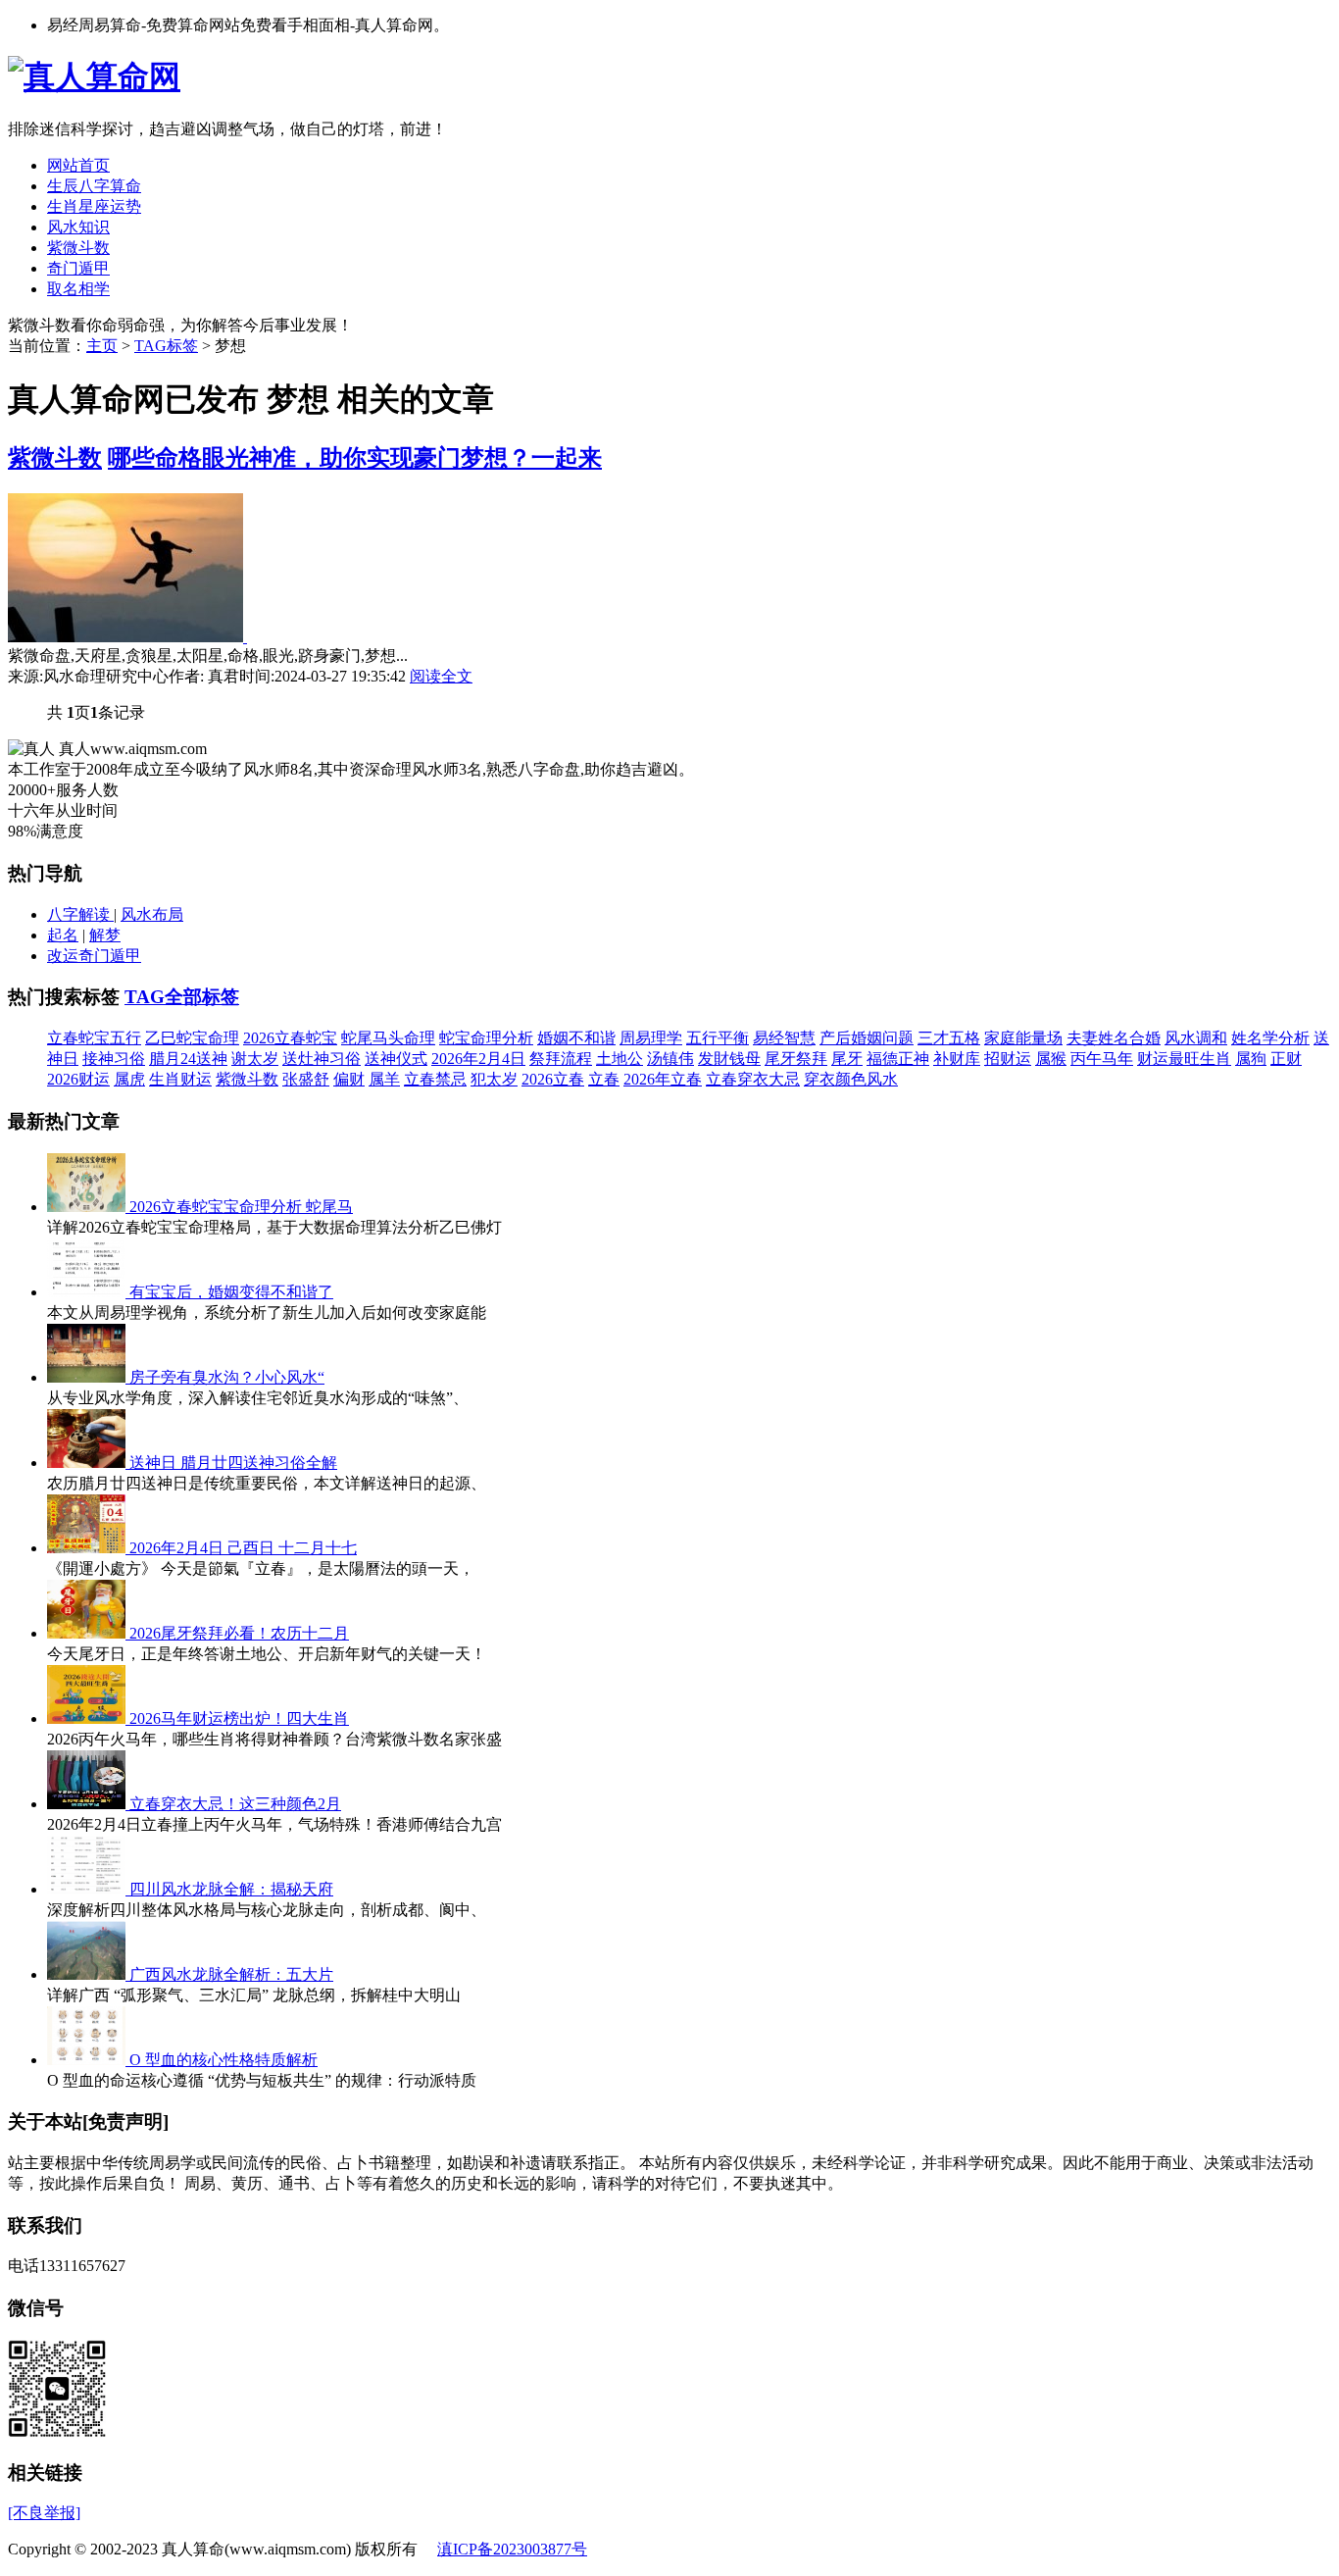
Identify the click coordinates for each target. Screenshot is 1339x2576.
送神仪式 (396, 1059)
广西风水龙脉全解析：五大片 (231, 1974)
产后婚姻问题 (867, 1038)
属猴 (1051, 1059)
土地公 (620, 1059)
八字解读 (80, 914)
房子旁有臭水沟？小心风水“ (227, 1377)
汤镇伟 (670, 1059)
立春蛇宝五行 (94, 1038)
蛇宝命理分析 (486, 1038)
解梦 (105, 935)
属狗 (1251, 1059)
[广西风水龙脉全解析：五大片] (88, 1974)
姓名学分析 (1270, 1038)
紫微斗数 (78, 248)
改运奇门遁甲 (94, 956)
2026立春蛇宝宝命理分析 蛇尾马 (241, 1207)
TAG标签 (166, 346)
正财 (1286, 1059)
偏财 (349, 1079)
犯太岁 (494, 1079)
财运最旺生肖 (1184, 1059)
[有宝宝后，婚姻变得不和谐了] (88, 1292)
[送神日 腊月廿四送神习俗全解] (88, 1463)
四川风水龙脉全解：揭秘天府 (231, 1889)
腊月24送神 (188, 1059)
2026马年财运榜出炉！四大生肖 (239, 1718)
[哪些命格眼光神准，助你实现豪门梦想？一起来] (127, 637)
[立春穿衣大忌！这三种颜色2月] (88, 1804)
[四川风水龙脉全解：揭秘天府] (88, 1889)
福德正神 (898, 1059)
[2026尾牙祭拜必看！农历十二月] (88, 1633)
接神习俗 (114, 1059)
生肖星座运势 (94, 206)
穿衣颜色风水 (851, 1079)
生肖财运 (180, 1079)
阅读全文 (441, 676)
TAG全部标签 (182, 997)
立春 (604, 1079)
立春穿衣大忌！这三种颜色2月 (235, 1804)
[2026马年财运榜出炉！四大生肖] (88, 1718)
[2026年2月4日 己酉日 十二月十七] (88, 1548)
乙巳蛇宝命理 (192, 1038)
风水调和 (1196, 1038)
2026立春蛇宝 (290, 1038)
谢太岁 (255, 1059)
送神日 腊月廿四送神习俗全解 (233, 1463)
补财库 (957, 1059)
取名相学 (78, 289)
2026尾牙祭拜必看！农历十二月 (239, 1633)
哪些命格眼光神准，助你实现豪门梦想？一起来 (355, 458)
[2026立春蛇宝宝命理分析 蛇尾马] (88, 1207)
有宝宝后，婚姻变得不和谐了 (231, 1292)
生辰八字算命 (94, 186)
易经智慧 (784, 1038)
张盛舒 (306, 1079)
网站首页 (78, 165)
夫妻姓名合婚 (1114, 1038)
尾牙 (847, 1059)
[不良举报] (44, 2513)
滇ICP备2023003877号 (512, 2549)
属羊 (384, 1079)
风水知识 (78, 227)
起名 (63, 935)
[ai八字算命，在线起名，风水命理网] (94, 76)
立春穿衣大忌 (753, 1079)
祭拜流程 (561, 1059)
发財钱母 (729, 1059)
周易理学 (651, 1038)
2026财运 (78, 1079)
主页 (102, 346)
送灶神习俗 (322, 1059)
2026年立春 (663, 1079)
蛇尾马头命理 (388, 1038)
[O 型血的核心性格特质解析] (88, 2060)
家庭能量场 (1023, 1038)
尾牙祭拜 (796, 1059)
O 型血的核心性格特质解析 (223, 2060)
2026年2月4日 (478, 1059)
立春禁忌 (435, 1079)
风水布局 (152, 914)
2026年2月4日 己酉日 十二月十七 (243, 1548)
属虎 (129, 1079)
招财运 (1008, 1059)
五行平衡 (718, 1038)
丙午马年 (1102, 1059)
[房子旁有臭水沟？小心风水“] (88, 1377)
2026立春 (553, 1079)
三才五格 (949, 1038)
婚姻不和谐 (576, 1038)
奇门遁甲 (78, 268)
